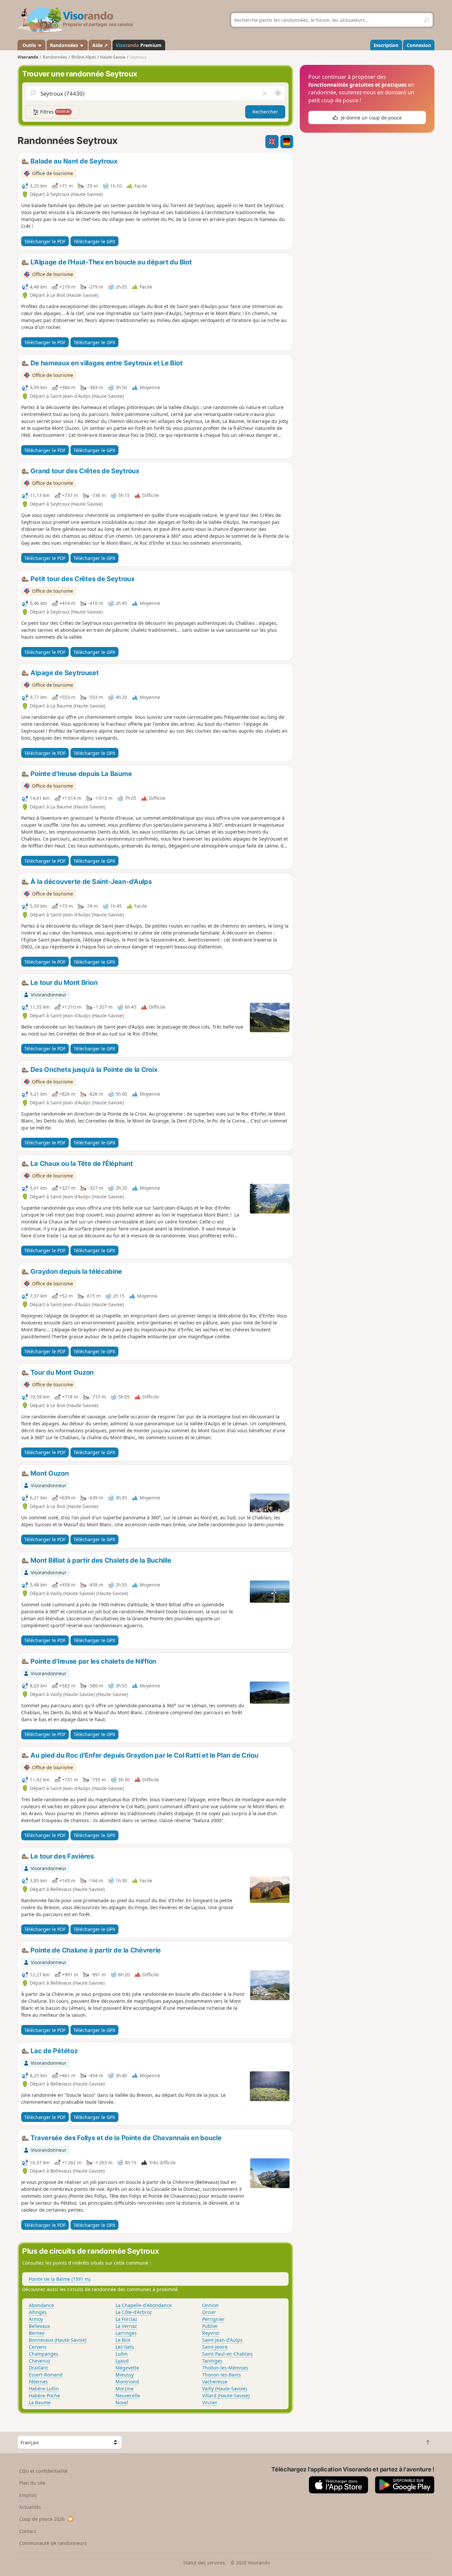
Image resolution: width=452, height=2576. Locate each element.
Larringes (126, 2333)
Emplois (28, 2495)
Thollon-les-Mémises (225, 2368)
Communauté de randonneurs (53, 2543)
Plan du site (32, 2483)
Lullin (122, 2354)
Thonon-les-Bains (222, 2375)
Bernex (37, 2333)
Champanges (44, 2354)
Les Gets (125, 2347)
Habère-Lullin (44, 2389)
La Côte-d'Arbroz (134, 2312)
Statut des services (204, 2563)
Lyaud (122, 2361)
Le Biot (123, 2340)
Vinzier (210, 2402)
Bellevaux (39, 2326)
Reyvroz (211, 2333)
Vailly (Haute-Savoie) (225, 2389)
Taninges (212, 2361)
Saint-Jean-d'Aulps (222, 2340)
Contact (28, 2531)
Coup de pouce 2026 (42, 2519)
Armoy (36, 2319)
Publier (210, 2326)
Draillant (38, 2368)
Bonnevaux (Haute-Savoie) (58, 2340)
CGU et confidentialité (43, 2471)
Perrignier (213, 2319)
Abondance (41, 2305)
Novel (122, 2402)
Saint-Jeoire (215, 2347)
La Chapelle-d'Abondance (144, 2305)
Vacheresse (215, 2382)
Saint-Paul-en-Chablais (227, 2354)
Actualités (30, 2507)
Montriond (127, 2382)
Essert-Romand (46, 2375)
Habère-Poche (44, 2395)
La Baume (40, 2402)
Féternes (38, 2382)
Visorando (28, 57)
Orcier (209, 2312)
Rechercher (265, 112)
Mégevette (127, 2368)
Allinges (38, 2312)
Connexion (419, 45)
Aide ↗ (100, 45)
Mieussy (125, 2375)
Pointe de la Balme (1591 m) (60, 2279)
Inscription (386, 45)
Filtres (55, 112)
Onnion (210, 2305)
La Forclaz (126, 2319)
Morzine (125, 2389)
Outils (29, 45)
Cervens (38, 2347)
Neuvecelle (128, 2395)
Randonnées (65, 45)
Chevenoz (40, 2361)
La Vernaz (126, 2326)
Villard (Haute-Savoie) (226, 2395)
